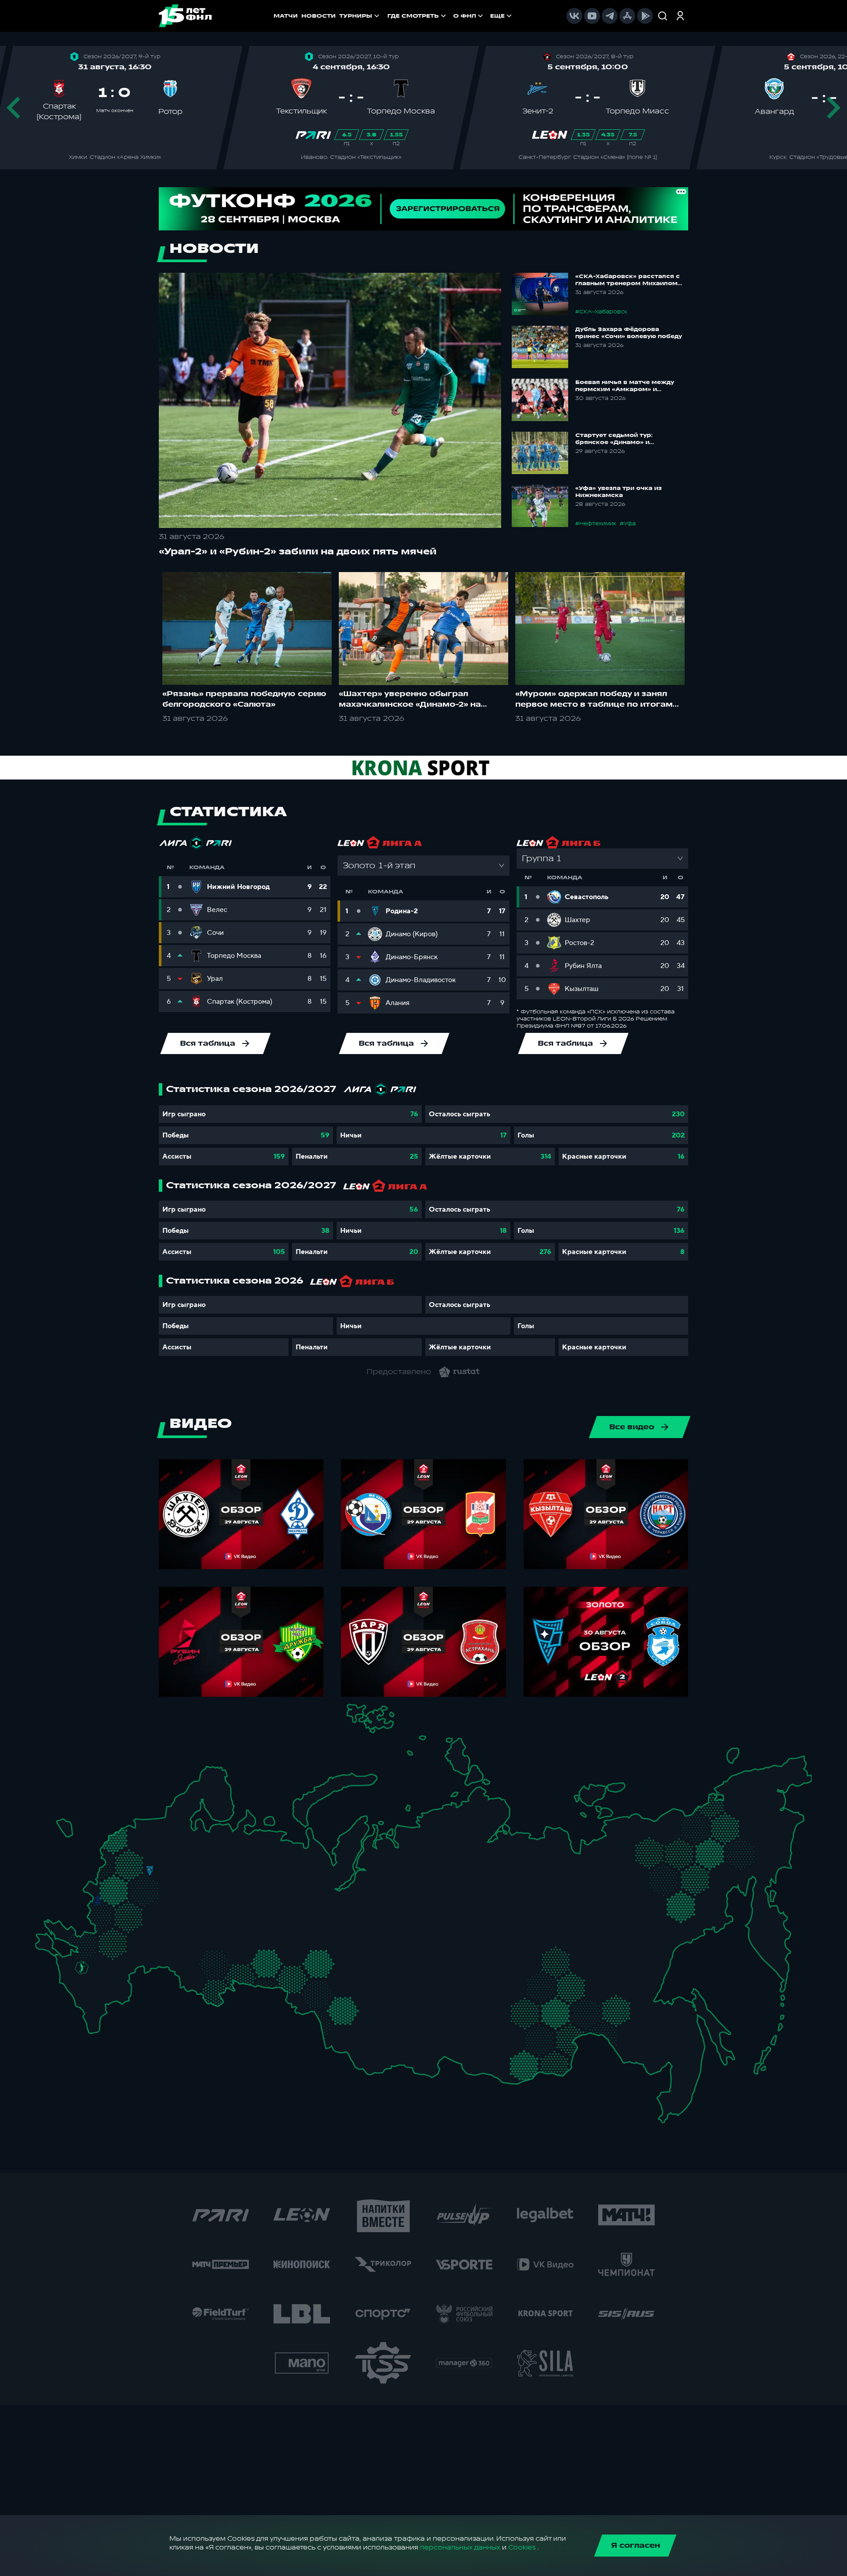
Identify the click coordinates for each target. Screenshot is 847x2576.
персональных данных (460, 2548)
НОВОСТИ (319, 16)
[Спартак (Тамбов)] (156, 1933)
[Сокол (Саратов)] (164, 1946)
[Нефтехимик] (239, 1902)
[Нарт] (91, 1982)
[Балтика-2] (68, 1830)
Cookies (522, 2548)
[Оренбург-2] (198, 1984)
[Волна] (214, 1880)
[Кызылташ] (45, 1935)
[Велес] (146, 1892)
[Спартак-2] (144, 1883)
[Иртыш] (320, 1988)
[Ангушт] (83, 2002)
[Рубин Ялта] (53, 1943)
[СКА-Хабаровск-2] (665, 2042)
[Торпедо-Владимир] (174, 1878)
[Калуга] (145, 1914)
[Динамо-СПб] (163, 1825)
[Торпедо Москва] (156, 1885)
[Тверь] (141, 1854)
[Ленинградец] (173, 1818)
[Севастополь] (42, 1948)
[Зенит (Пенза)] (173, 1932)
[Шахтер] (75, 1941)
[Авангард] (106, 1935)
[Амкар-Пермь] (268, 1875)
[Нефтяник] (111, 1999)
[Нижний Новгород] (209, 1866)
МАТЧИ (286, 16)
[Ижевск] (260, 1881)
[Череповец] (184, 1844)
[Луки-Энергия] (126, 1843)
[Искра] (104, 1881)
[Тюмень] (298, 1954)
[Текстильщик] (192, 1868)
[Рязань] (165, 1921)
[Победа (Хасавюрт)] (93, 2020)
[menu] (450, 16)
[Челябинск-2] (273, 1963)
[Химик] (200, 1878)
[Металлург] (132, 1937)
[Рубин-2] (224, 1900)
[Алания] (95, 2006)
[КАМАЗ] (252, 1896)
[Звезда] (138, 1826)
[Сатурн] (155, 1901)
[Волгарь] (146, 1960)
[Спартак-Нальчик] (102, 1994)
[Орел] (111, 1900)
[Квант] (133, 1914)
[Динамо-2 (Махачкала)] (105, 2010)
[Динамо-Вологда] (197, 1842)
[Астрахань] (133, 1968)
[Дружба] (82, 1968)
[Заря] (88, 1938)
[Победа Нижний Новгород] (219, 1866)
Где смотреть (413, 16)
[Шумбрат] (183, 1907)
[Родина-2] (150, 1871)
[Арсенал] (138, 1926)
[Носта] (185, 1980)
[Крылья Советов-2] (196, 1956)
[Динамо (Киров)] (235, 1855)
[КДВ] (361, 1979)
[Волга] (206, 1924)
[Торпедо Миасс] (260, 1963)
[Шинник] (179, 1864)
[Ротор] (122, 1960)
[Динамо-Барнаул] (358, 2021)
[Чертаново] (135, 1896)
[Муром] (187, 1881)
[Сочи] (71, 1990)
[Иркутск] (403, 2029)
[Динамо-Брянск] (98, 1900)
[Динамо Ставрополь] (100, 1975)
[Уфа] (260, 1924)
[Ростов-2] (93, 1953)
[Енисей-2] (413, 1990)
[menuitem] (418, 16)
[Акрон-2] (185, 1952)
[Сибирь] (367, 1993)
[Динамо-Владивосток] (671, 2097)
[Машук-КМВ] (78, 1980)
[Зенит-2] (151, 1826)
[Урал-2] (281, 1937)
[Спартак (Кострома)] (192, 1854)
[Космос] (139, 1870)
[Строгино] (125, 1885)
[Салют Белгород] (98, 1916)
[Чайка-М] (104, 1963)
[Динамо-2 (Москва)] (135, 1882)
